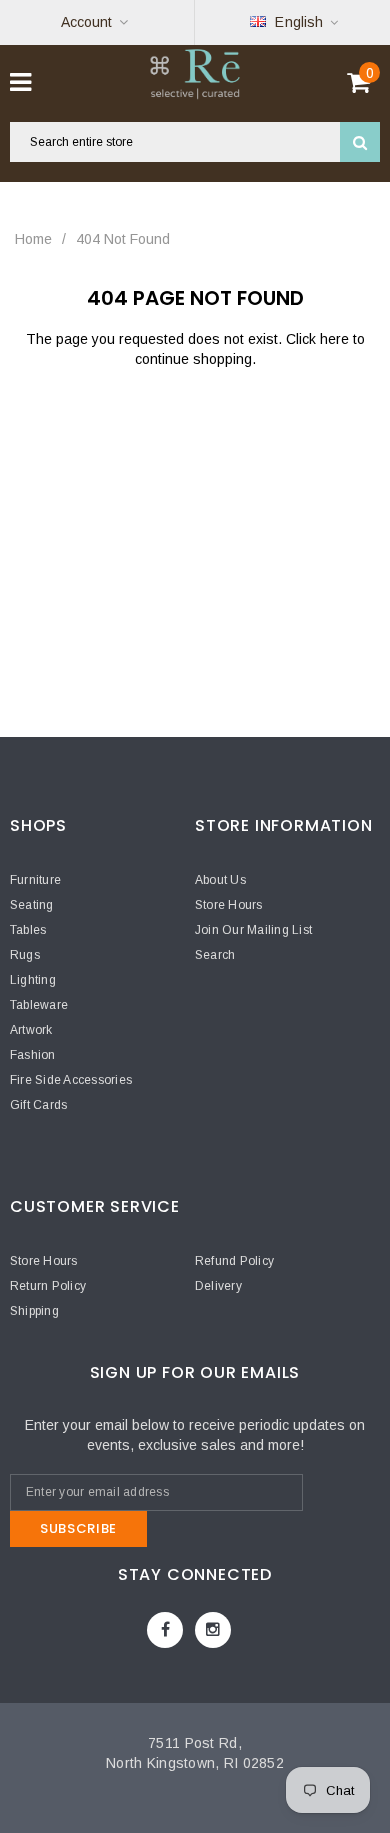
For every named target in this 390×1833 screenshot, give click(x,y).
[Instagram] (213, 1630)
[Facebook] (165, 1630)
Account (86, 22)
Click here (319, 339)
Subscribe (78, 1528)
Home (33, 239)
